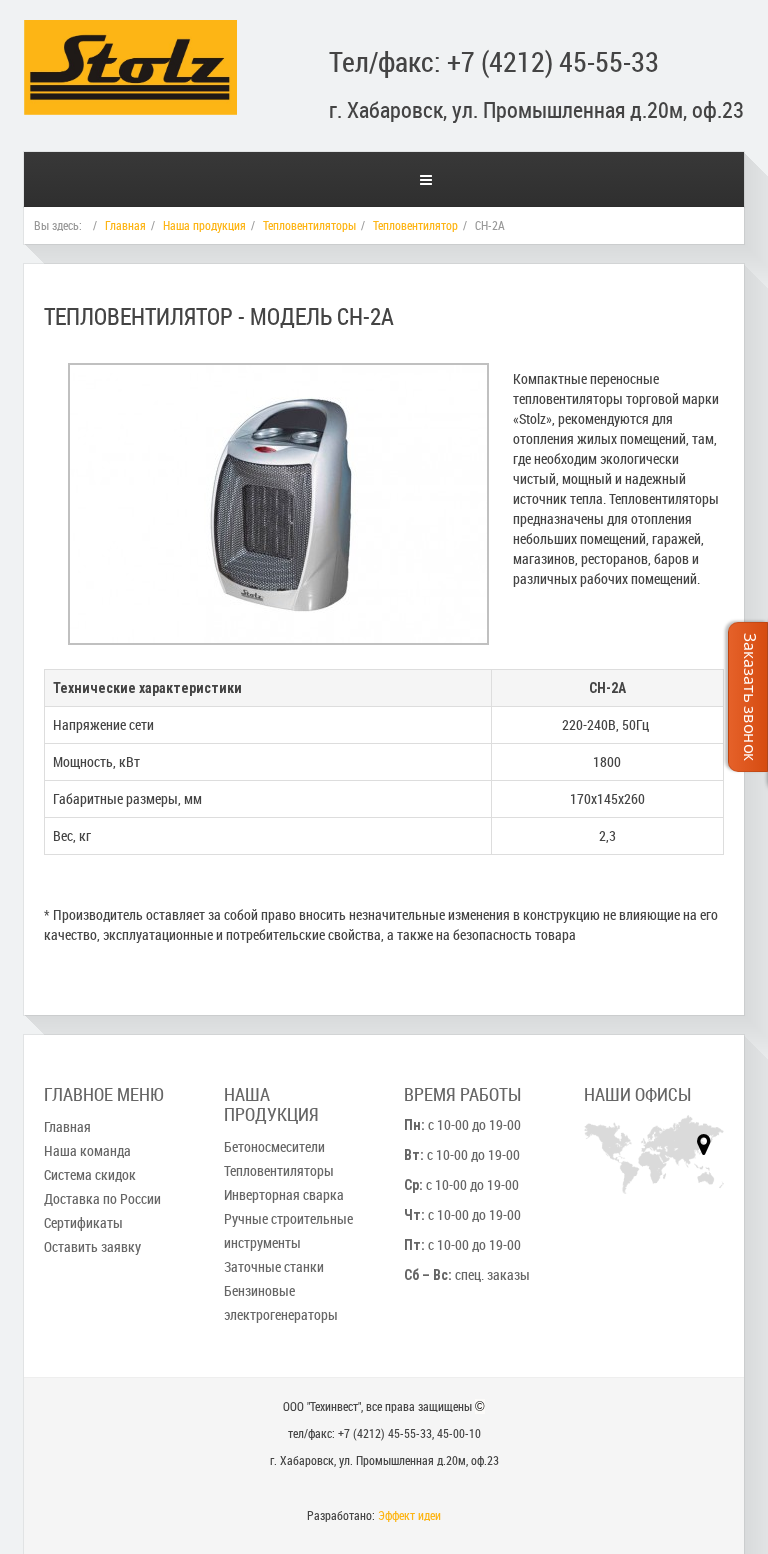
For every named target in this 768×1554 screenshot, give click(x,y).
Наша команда (87, 1150)
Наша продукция (204, 225)
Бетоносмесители (274, 1146)
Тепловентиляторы (309, 225)
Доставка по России (102, 1198)
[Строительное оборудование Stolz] (130, 45)
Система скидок (90, 1174)
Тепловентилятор (415, 225)
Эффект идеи (409, 1515)
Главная (125, 225)
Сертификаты (83, 1222)
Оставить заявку (92, 1246)
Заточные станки (274, 1266)
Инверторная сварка (284, 1194)
